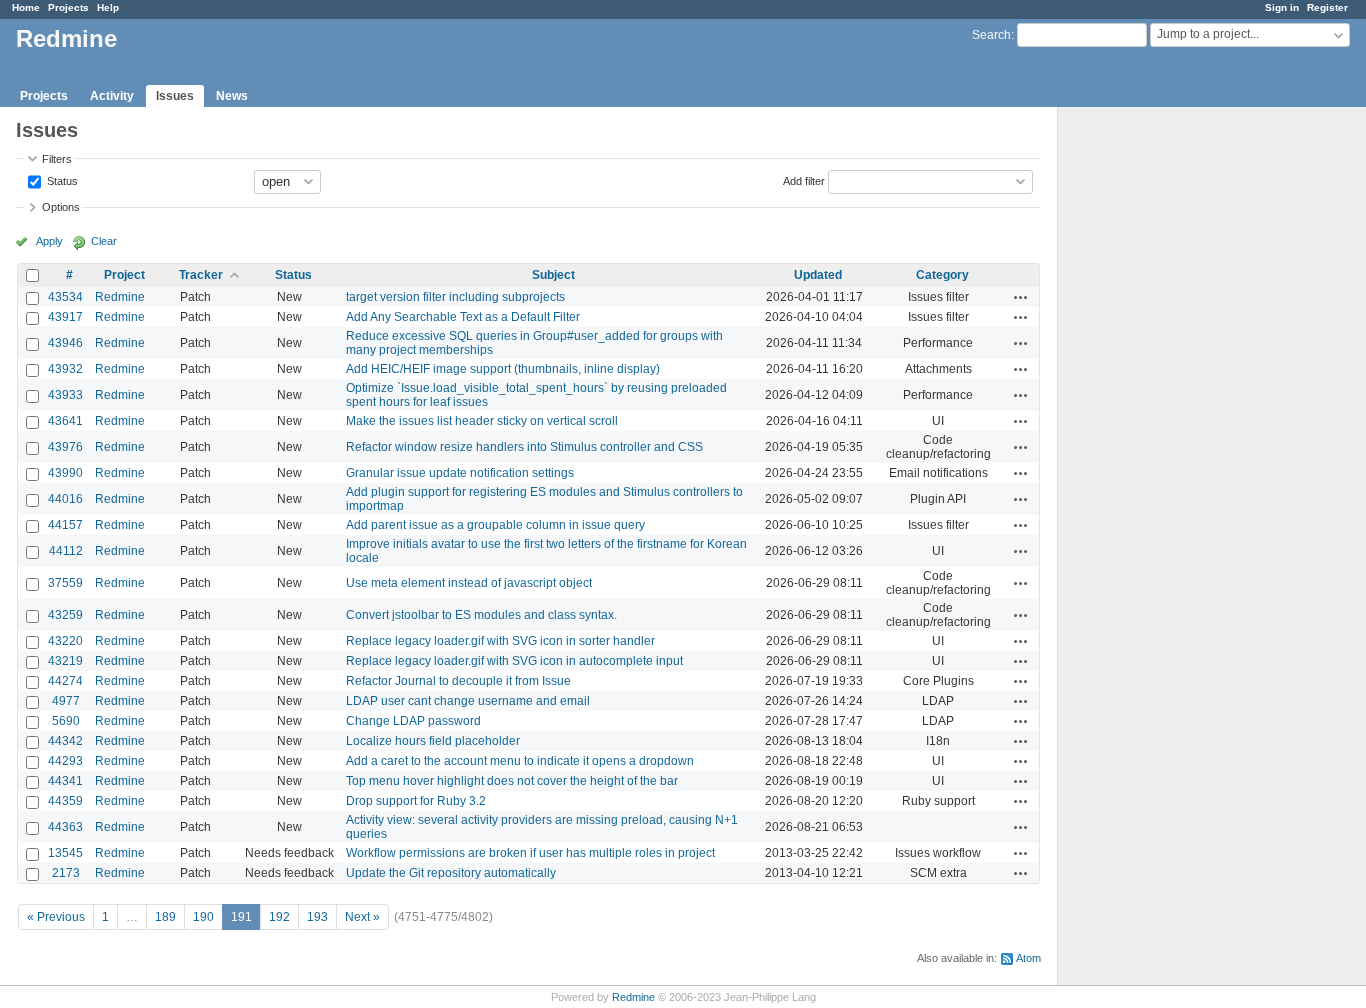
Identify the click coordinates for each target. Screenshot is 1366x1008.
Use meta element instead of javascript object (469, 583)
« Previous (56, 917)
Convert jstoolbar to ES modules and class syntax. (481, 615)
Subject (553, 275)
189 (165, 917)
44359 (65, 801)
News (232, 96)
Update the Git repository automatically (451, 873)
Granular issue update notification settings (460, 473)
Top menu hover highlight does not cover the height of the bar (512, 781)
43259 (65, 615)
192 (279, 917)
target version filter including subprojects (455, 297)
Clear (104, 241)
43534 (65, 297)
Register (1327, 7)
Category (942, 275)
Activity (112, 96)
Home (26, 7)
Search (991, 35)
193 (317, 917)
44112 (66, 551)
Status (61, 180)
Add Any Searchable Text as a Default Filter (463, 317)
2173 (66, 873)
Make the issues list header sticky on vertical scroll (482, 421)
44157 (65, 525)
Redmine (120, 297)
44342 (65, 741)
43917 (65, 317)
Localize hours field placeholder (433, 741)
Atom (1028, 958)
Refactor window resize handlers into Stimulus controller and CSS (524, 447)
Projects (68, 7)
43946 (65, 343)
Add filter (804, 180)
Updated (818, 275)
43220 (65, 641)
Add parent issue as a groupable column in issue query (495, 525)
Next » (362, 917)
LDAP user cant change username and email (468, 701)
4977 (66, 701)
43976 (65, 447)
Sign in (1282, 7)
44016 (65, 499)
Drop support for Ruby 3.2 (416, 801)
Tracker (201, 275)
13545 (65, 853)
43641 (65, 421)
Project (124, 275)
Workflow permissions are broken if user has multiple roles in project (530, 853)
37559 (65, 583)
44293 (65, 761)
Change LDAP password (413, 721)
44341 (65, 781)
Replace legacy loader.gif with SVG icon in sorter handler (500, 641)
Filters (57, 159)
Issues (175, 96)
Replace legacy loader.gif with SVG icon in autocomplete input (514, 661)
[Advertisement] (1158, 421)
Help (108, 7)
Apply (49, 241)
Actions (1021, 297)
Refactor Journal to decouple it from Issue (458, 681)
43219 (65, 661)
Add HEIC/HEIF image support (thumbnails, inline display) (503, 369)
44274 (65, 681)
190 (203, 917)
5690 (66, 721)
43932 (65, 369)
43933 (65, 395)
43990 (65, 473)
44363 (65, 827)
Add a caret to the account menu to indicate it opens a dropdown (520, 761)
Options (61, 207)
